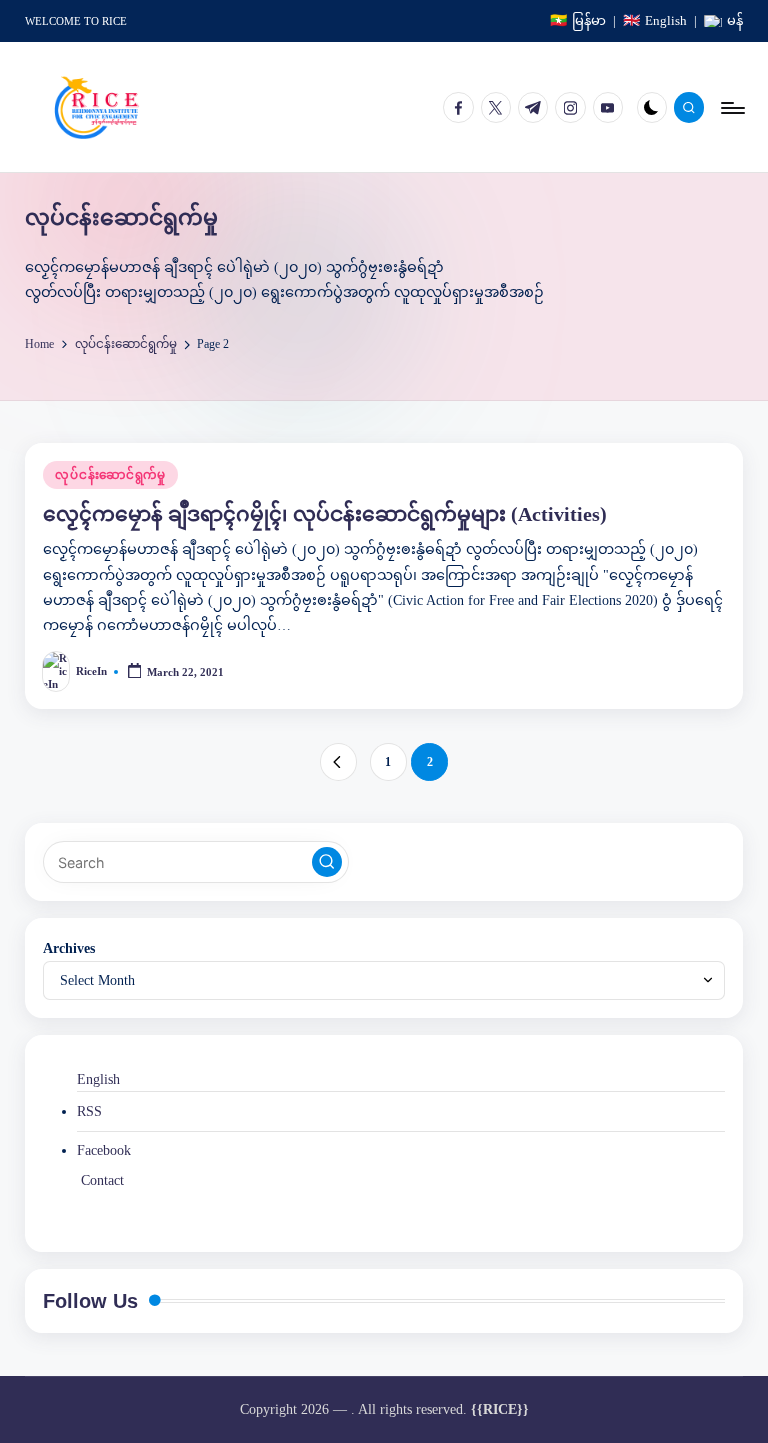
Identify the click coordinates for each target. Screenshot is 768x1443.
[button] (338, 761)
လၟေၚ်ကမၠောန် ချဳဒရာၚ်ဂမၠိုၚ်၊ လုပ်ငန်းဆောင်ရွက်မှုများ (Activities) (325, 514)
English (98, 1079)
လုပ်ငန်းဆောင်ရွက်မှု (110, 475)
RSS (89, 1111)
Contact (102, 1180)
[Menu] (731, 107)
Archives (69, 948)
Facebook (104, 1150)
